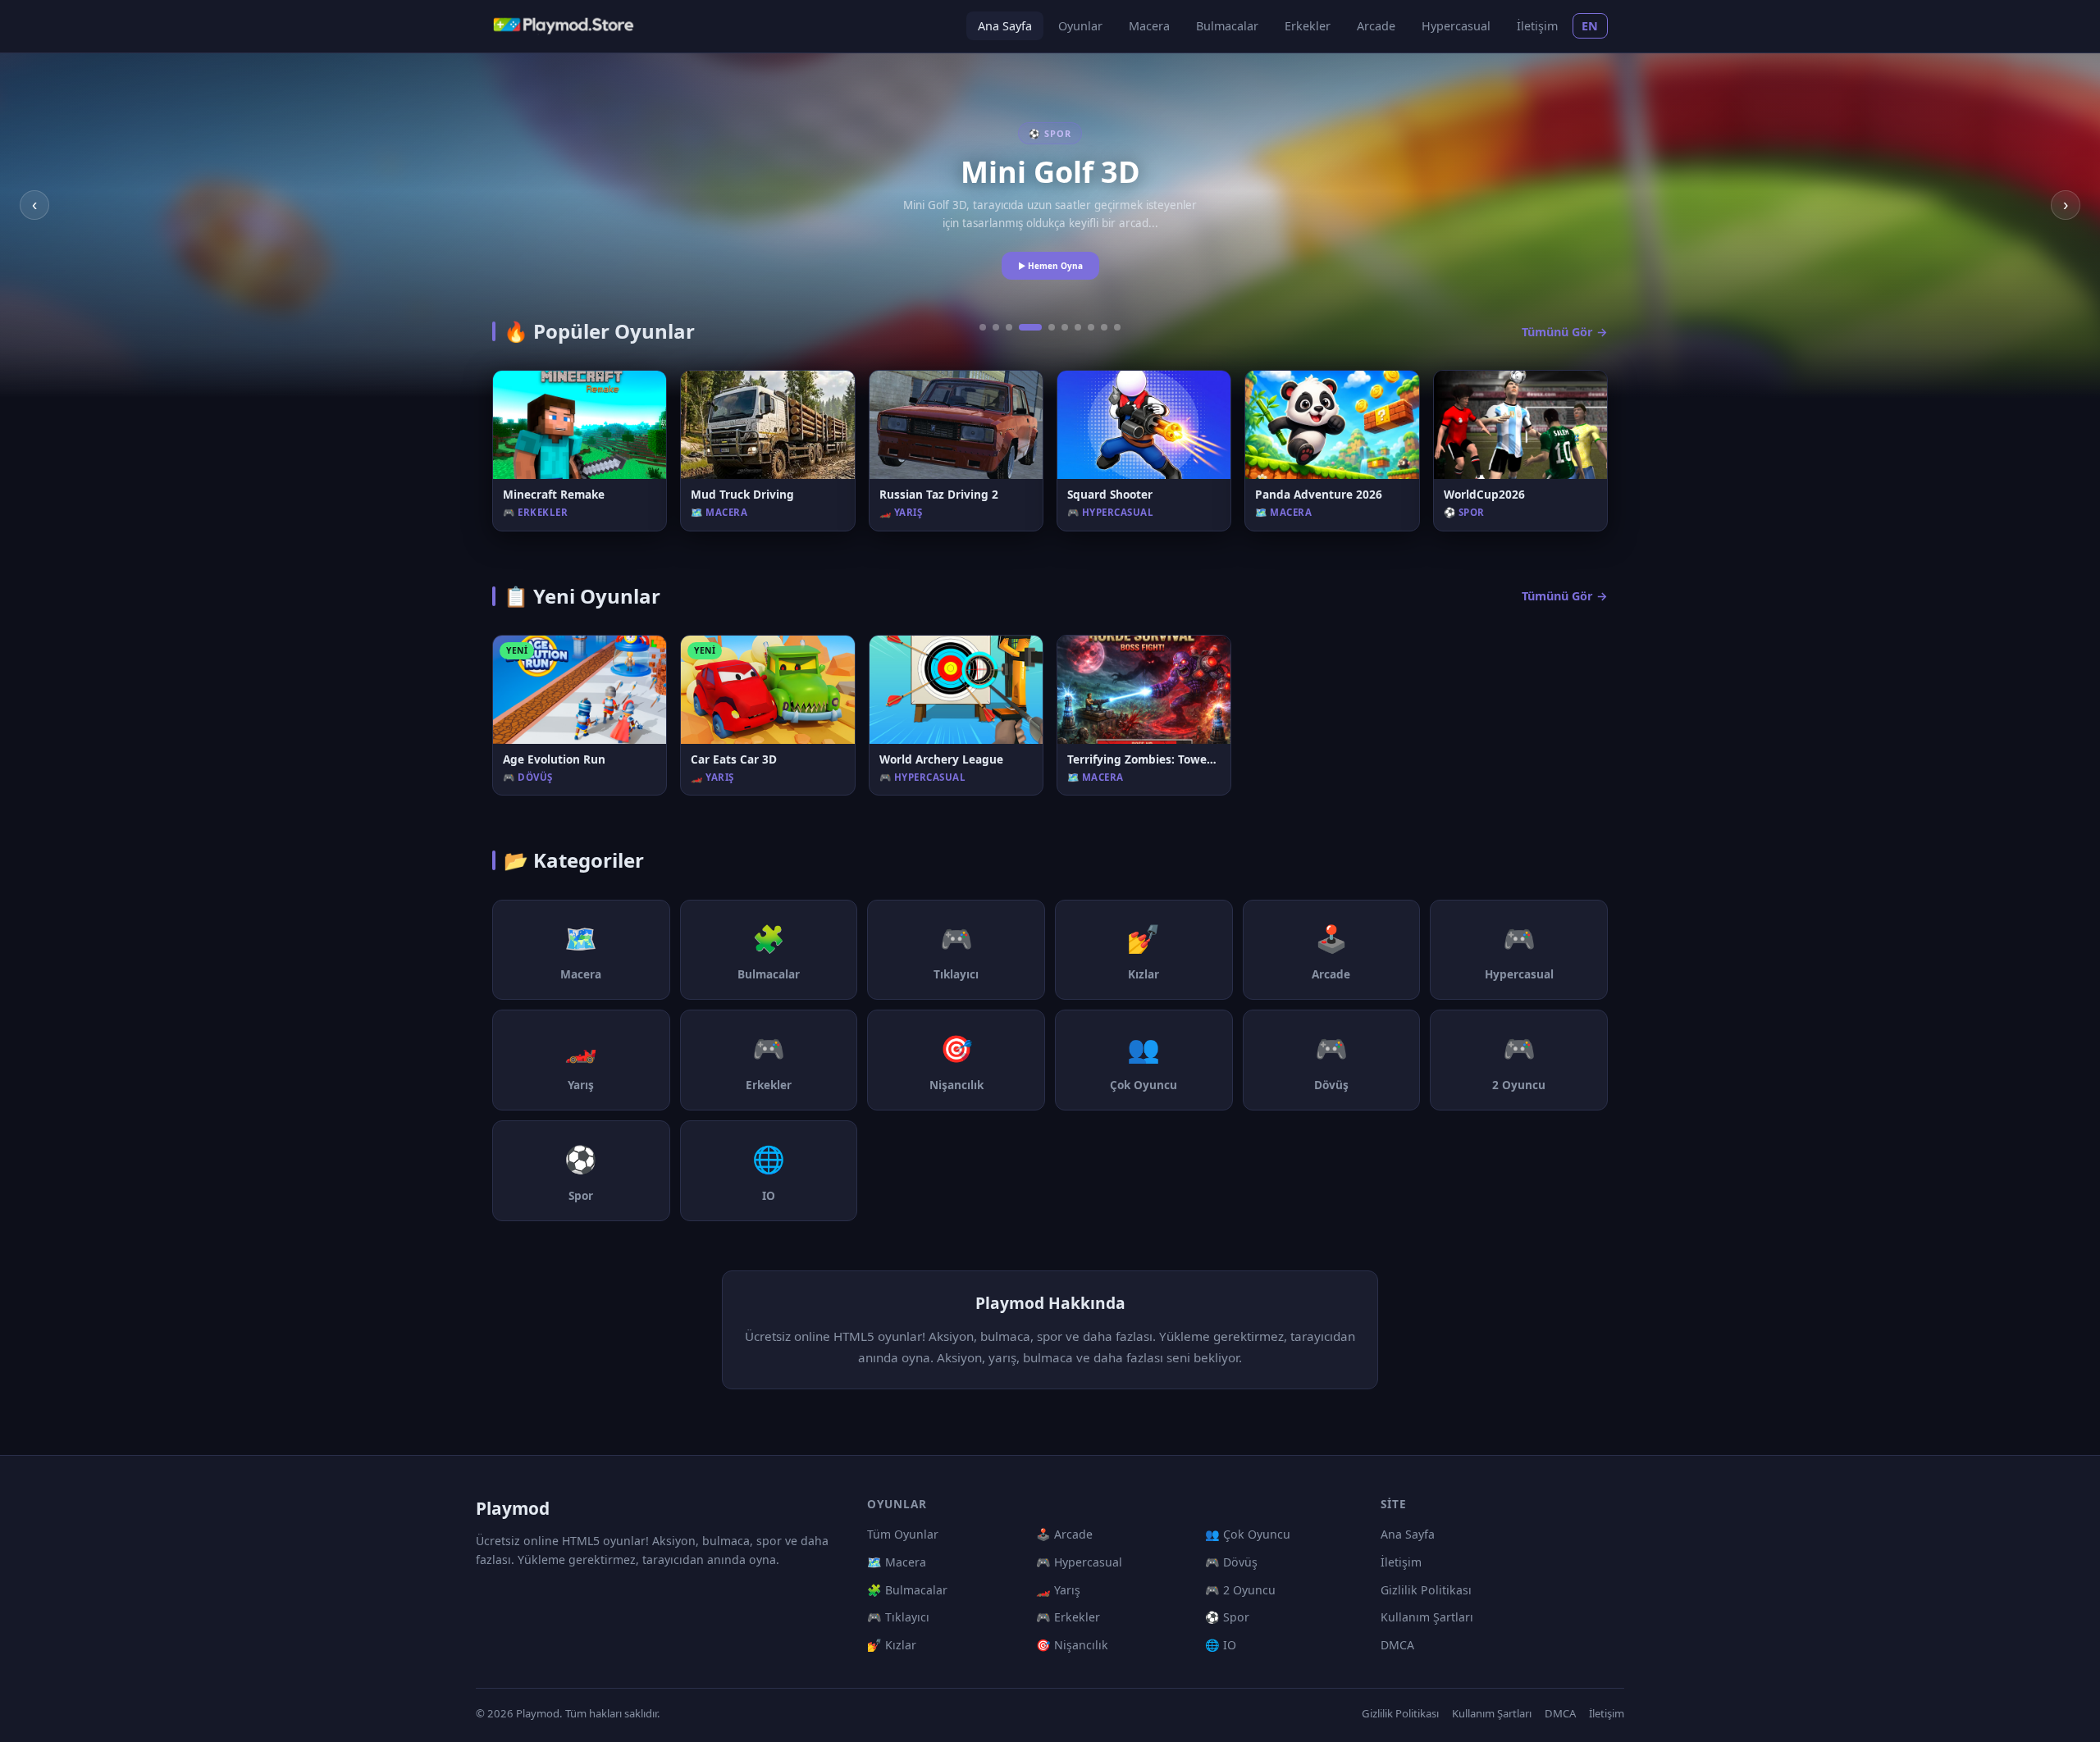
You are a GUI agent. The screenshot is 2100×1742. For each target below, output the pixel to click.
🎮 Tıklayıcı (898, 1617)
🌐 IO (1221, 1645)
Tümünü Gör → (1565, 332)
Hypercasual (1456, 26)
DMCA (1397, 1645)
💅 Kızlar (892, 1645)
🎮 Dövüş (1231, 1562)
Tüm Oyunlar (903, 1534)
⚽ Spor (1227, 1617)
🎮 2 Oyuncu (1240, 1590)
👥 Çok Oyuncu (1248, 1534)
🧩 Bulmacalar (907, 1590)
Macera (1149, 26)
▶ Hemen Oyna (1050, 266)
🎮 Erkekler (1068, 1617)
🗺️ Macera (897, 1562)
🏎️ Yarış (1058, 1590)
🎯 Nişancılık (1072, 1645)
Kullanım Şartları (1427, 1617)
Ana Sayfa (1005, 26)
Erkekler (1308, 26)
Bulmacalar (1227, 26)
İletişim (1537, 26)
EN (1590, 26)
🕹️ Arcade (1064, 1534)
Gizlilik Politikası (1426, 1590)
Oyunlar (1080, 26)
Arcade (1376, 26)
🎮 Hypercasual (1079, 1562)
